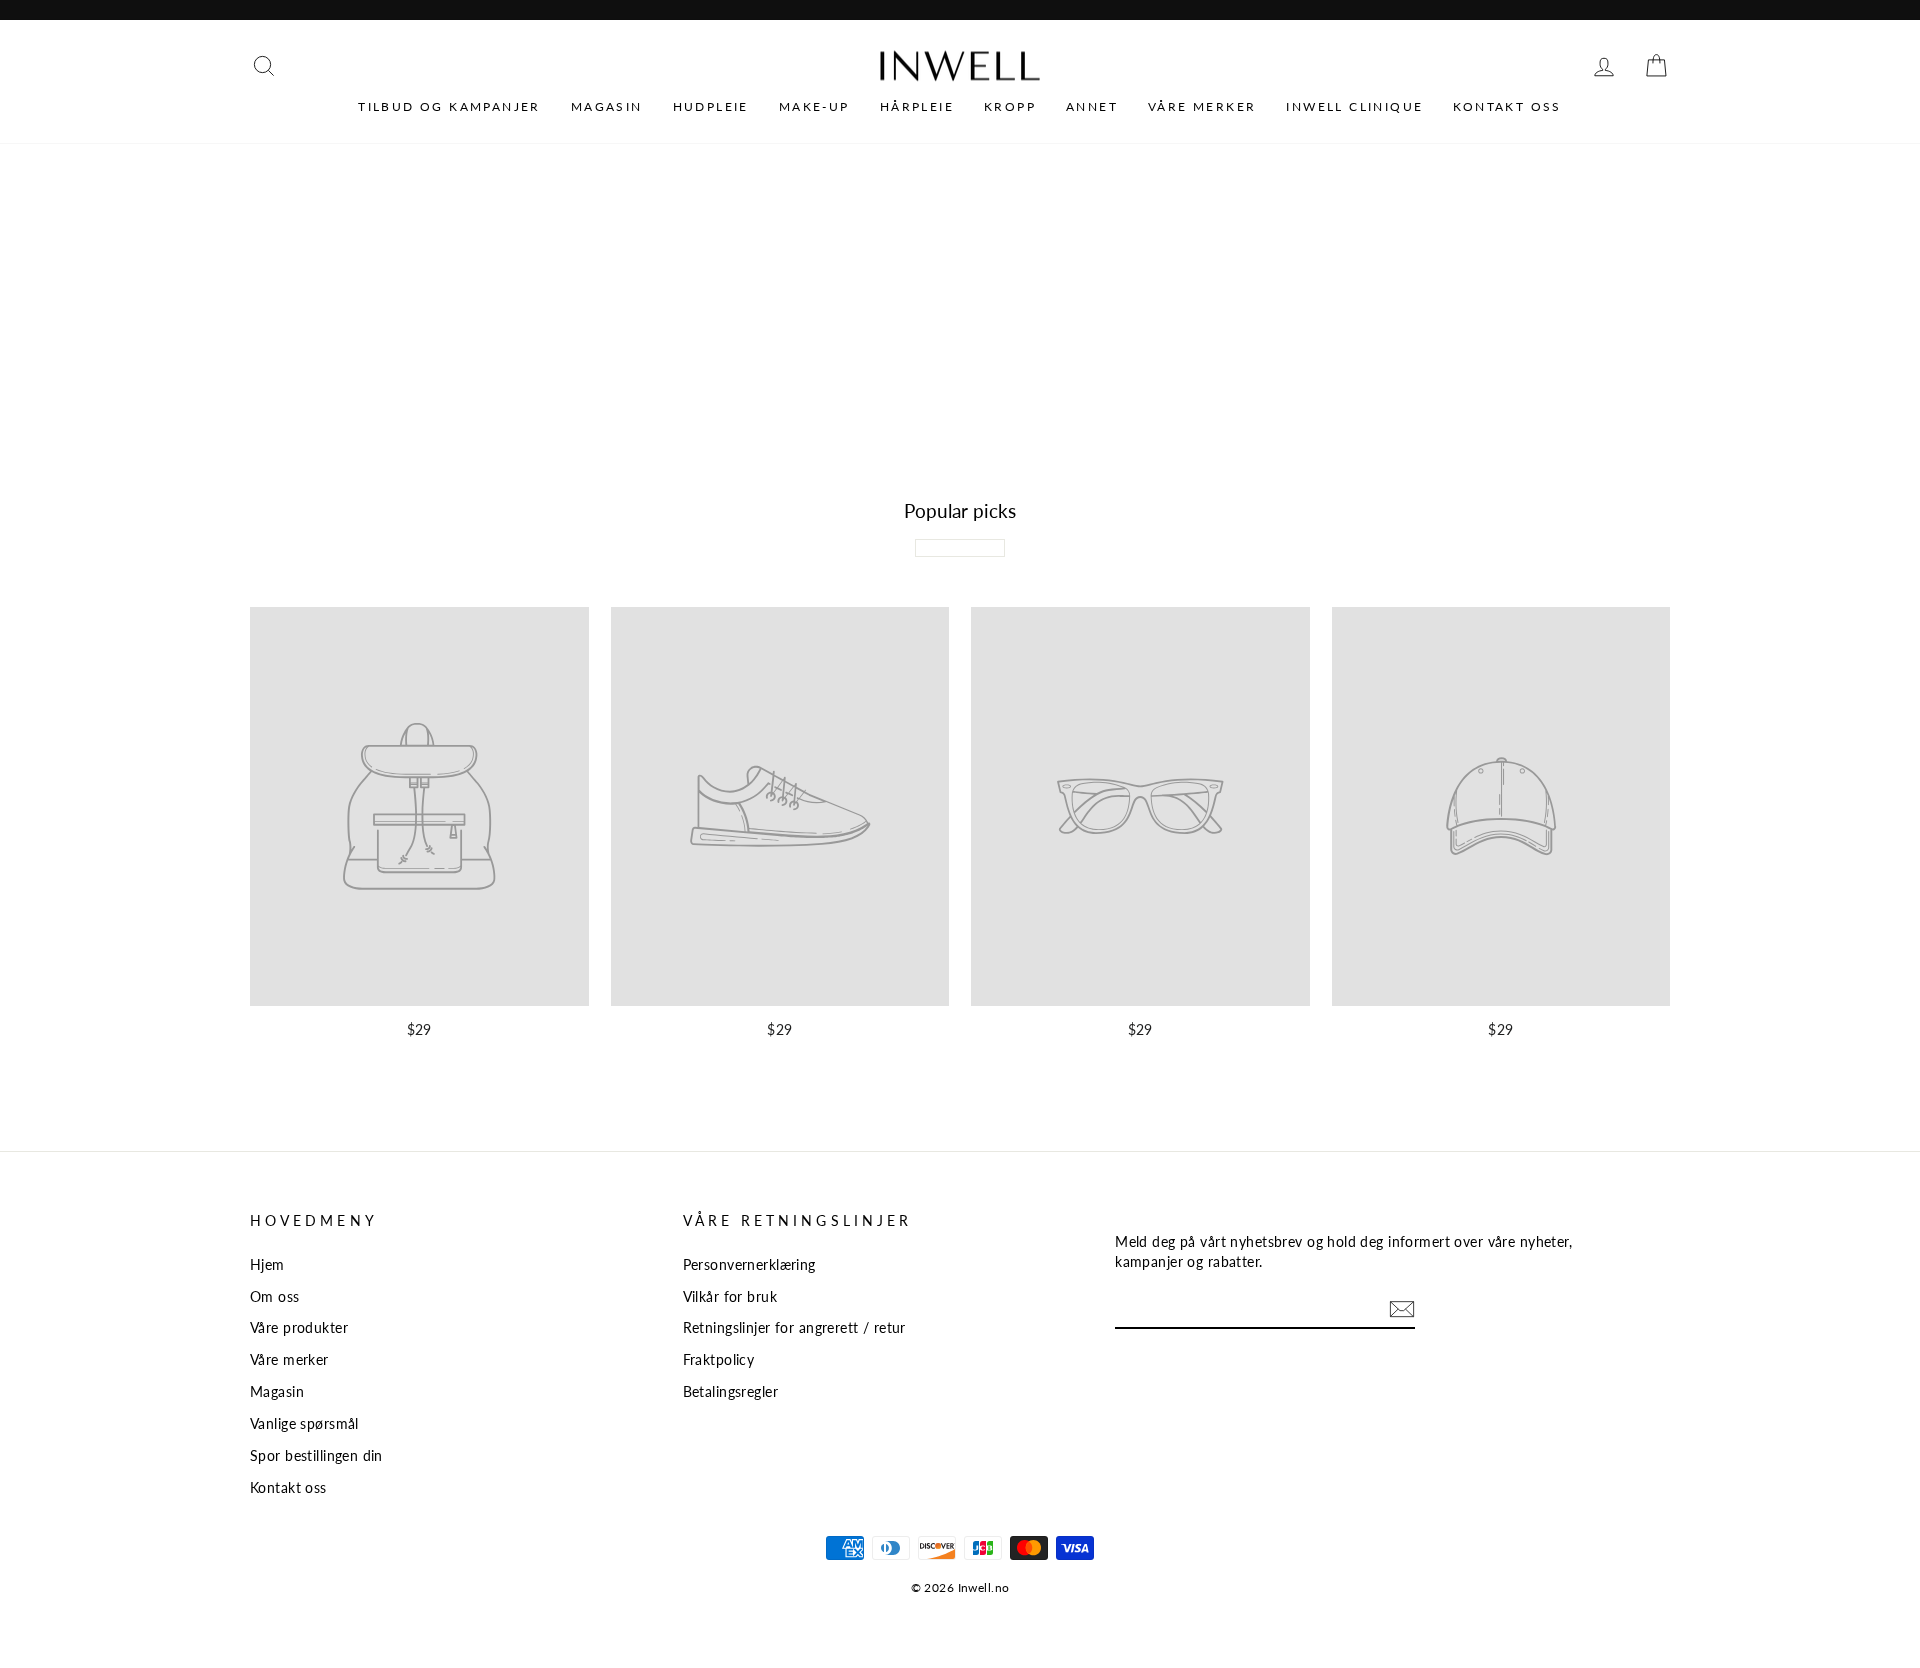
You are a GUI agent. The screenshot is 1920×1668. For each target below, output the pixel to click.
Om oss (275, 1296)
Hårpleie (917, 106)
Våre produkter (299, 1327)
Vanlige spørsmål (304, 1423)
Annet (1092, 106)
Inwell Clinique (1354, 106)
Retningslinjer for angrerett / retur (794, 1327)
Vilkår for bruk (730, 1296)
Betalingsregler (730, 1391)
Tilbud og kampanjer (449, 106)
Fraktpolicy (719, 1359)
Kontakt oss (1507, 106)
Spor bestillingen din (316, 1455)
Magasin (607, 106)
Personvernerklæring (749, 1264)
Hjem (267, 1264)
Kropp (1010, 106)
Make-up (814, 106)
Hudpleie (711, 106)
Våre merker (1202, 106)
